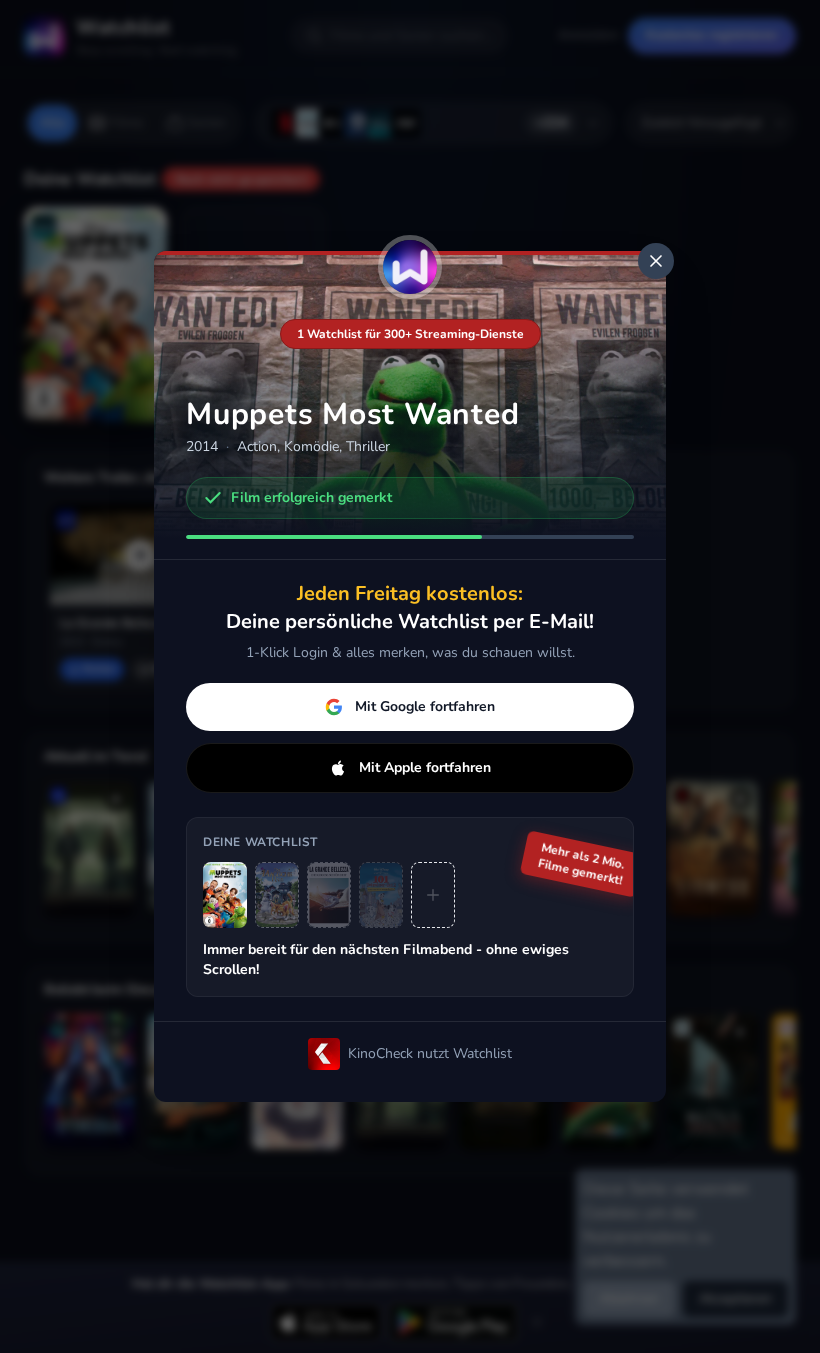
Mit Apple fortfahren (425, 767)
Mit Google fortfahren (425, 706)
